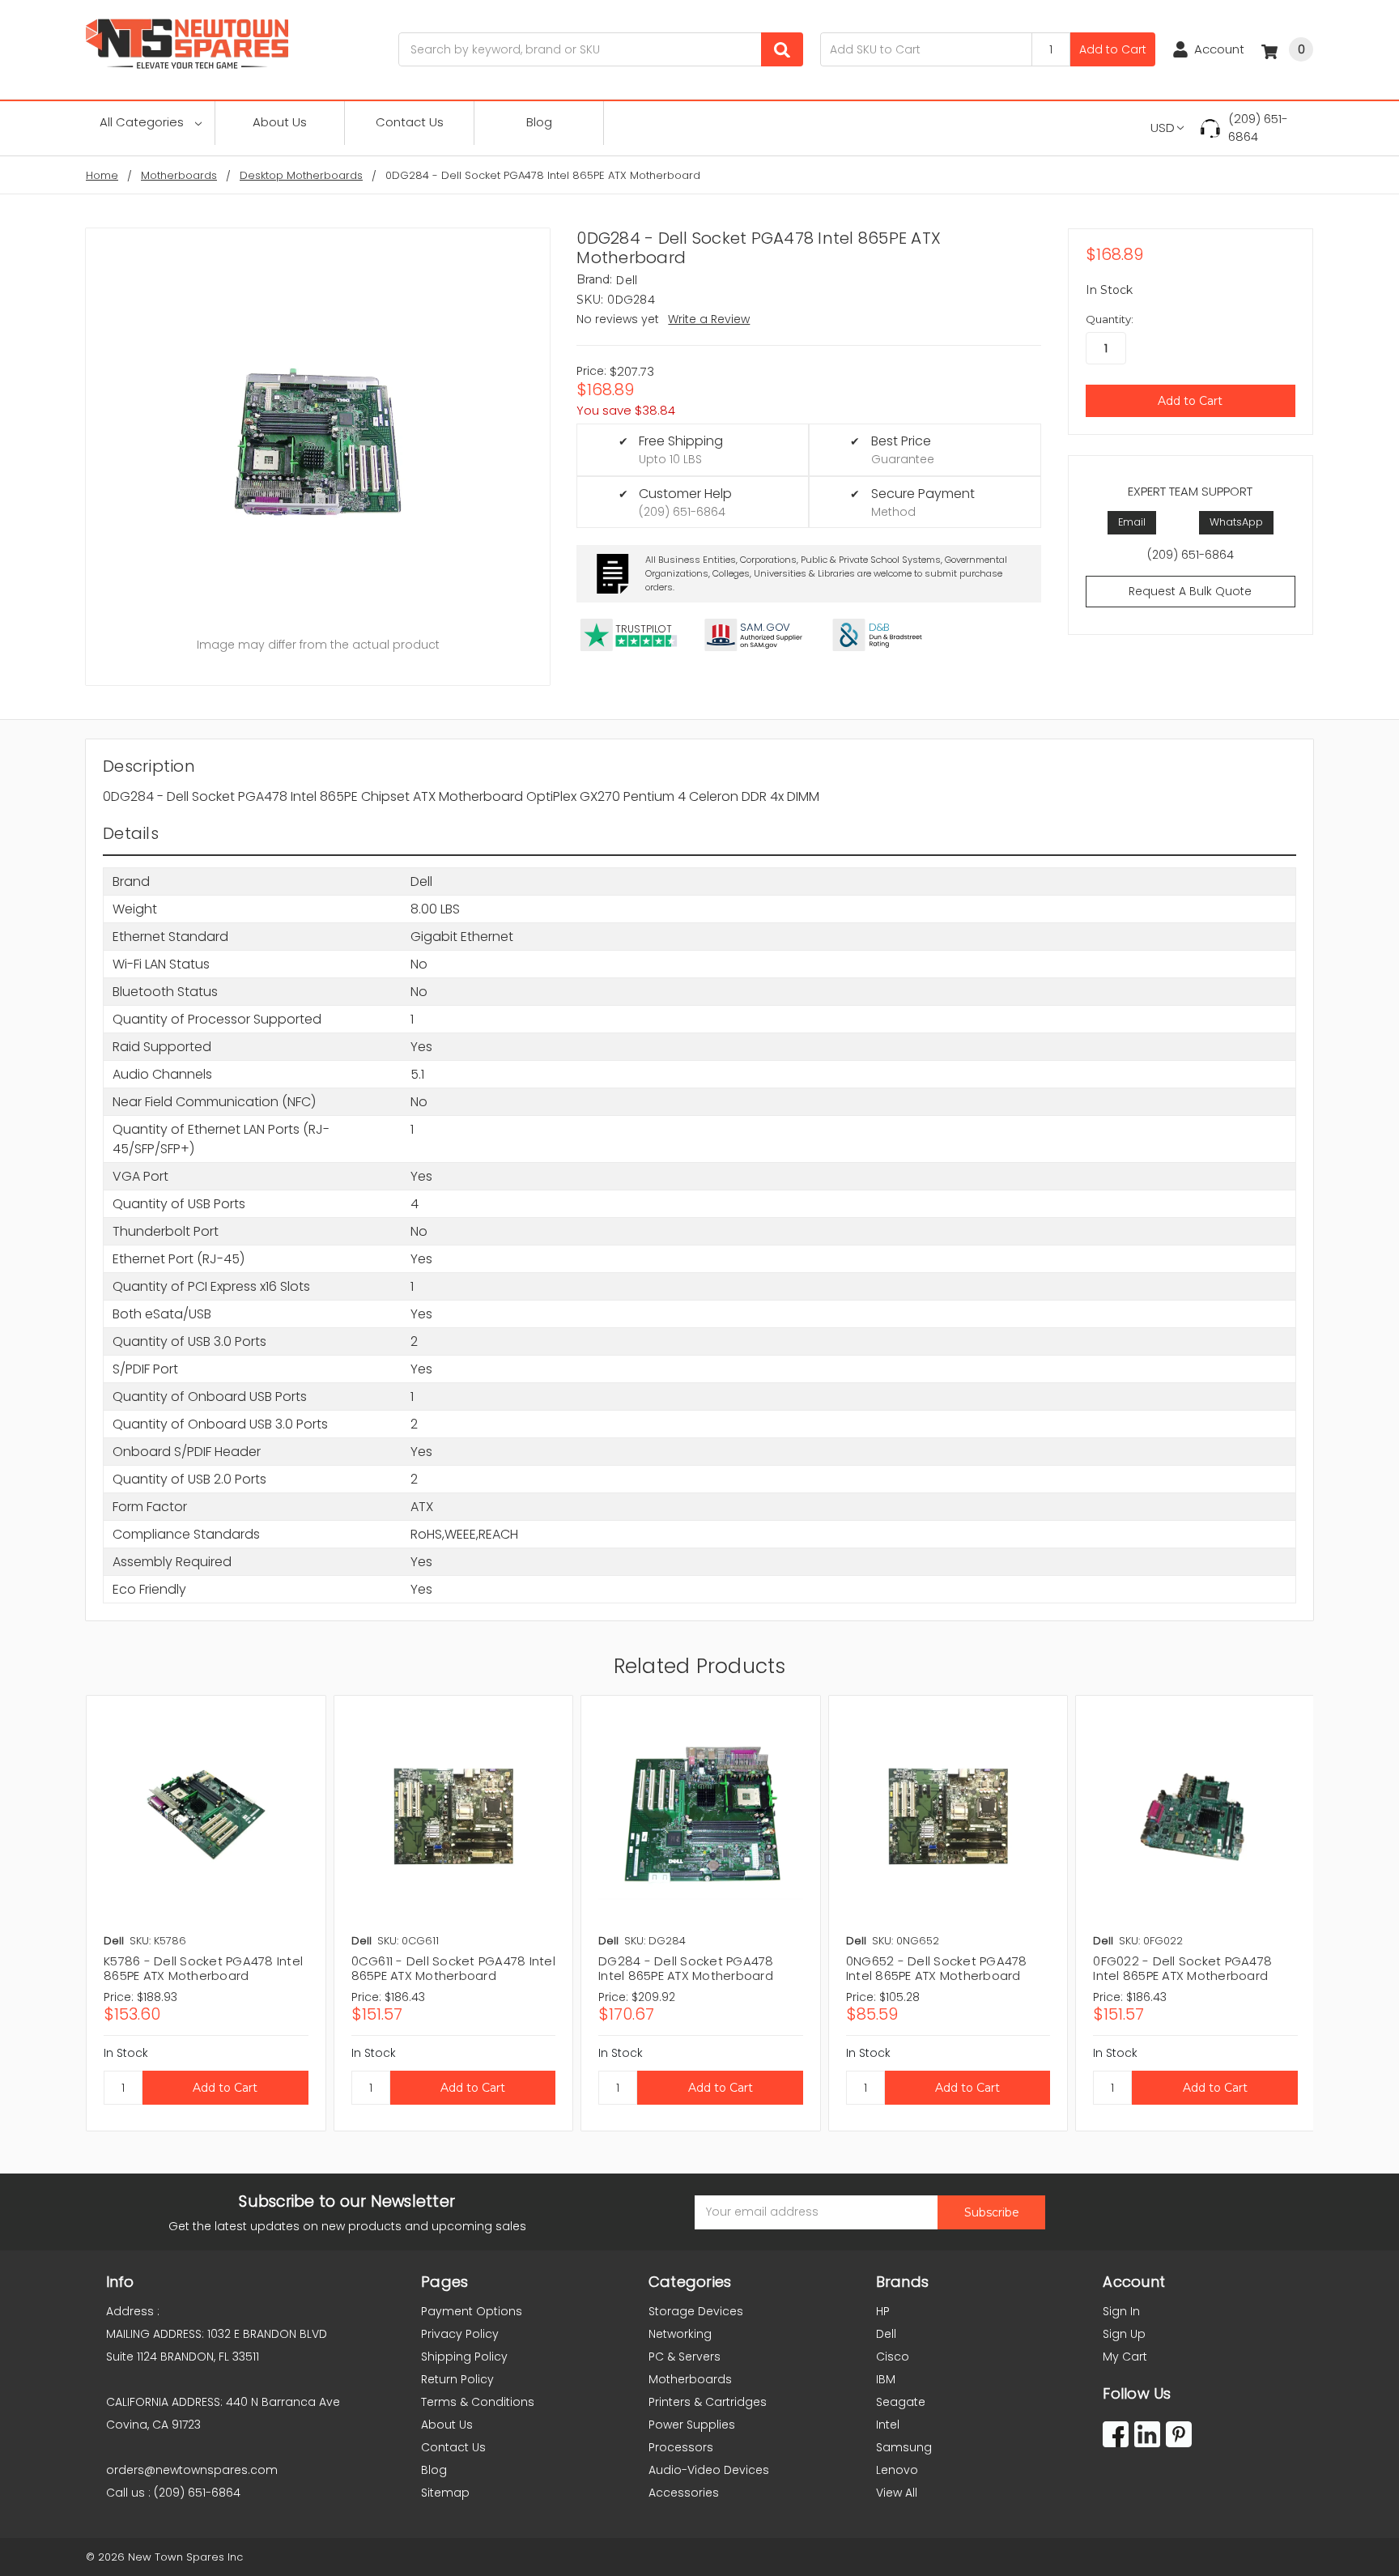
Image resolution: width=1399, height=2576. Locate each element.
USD (1163, 128)
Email (1132, 522)
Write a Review (709, 319)
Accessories (684, 2493)
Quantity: (1110, 319)
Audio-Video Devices (709, 2470)
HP (883, 2311)
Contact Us (410, 122)
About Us (280, 122)
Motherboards (690, 2379)
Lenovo (897, 2470)
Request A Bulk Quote (1190, 591)
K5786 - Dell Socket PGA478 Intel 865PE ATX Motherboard (203, 1968)
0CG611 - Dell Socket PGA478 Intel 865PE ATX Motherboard (453, 1968)
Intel (888, 2425)
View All (897, 2493)
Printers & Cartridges (708, 2402)
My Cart (1125, 2357)
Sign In (1121, 2311)
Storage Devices (696, 2311)
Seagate (901, 2402)
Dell (886, 2334)
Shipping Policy (464, 2357)
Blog (539, 122)
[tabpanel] (206, 1913)
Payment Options (472, 2311)
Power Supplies (692, 2425)
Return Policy (457, 2379)
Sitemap (445, 2493)
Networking (680, 2334)
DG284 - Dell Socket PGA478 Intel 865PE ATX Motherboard (686, 1968)
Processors (681, 2447)
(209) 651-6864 (1258, 128)
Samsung (904, 2447)
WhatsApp (1236, 522)
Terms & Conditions (478, 2402)
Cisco (893, 2357)
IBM (886, 2379)
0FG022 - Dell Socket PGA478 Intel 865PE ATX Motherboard (1182, 1968)
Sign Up (1124, 2334)
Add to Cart (1113, 49)
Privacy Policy (460, 2334)
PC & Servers (685, 2357)
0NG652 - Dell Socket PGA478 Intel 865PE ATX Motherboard (937, 1968)
